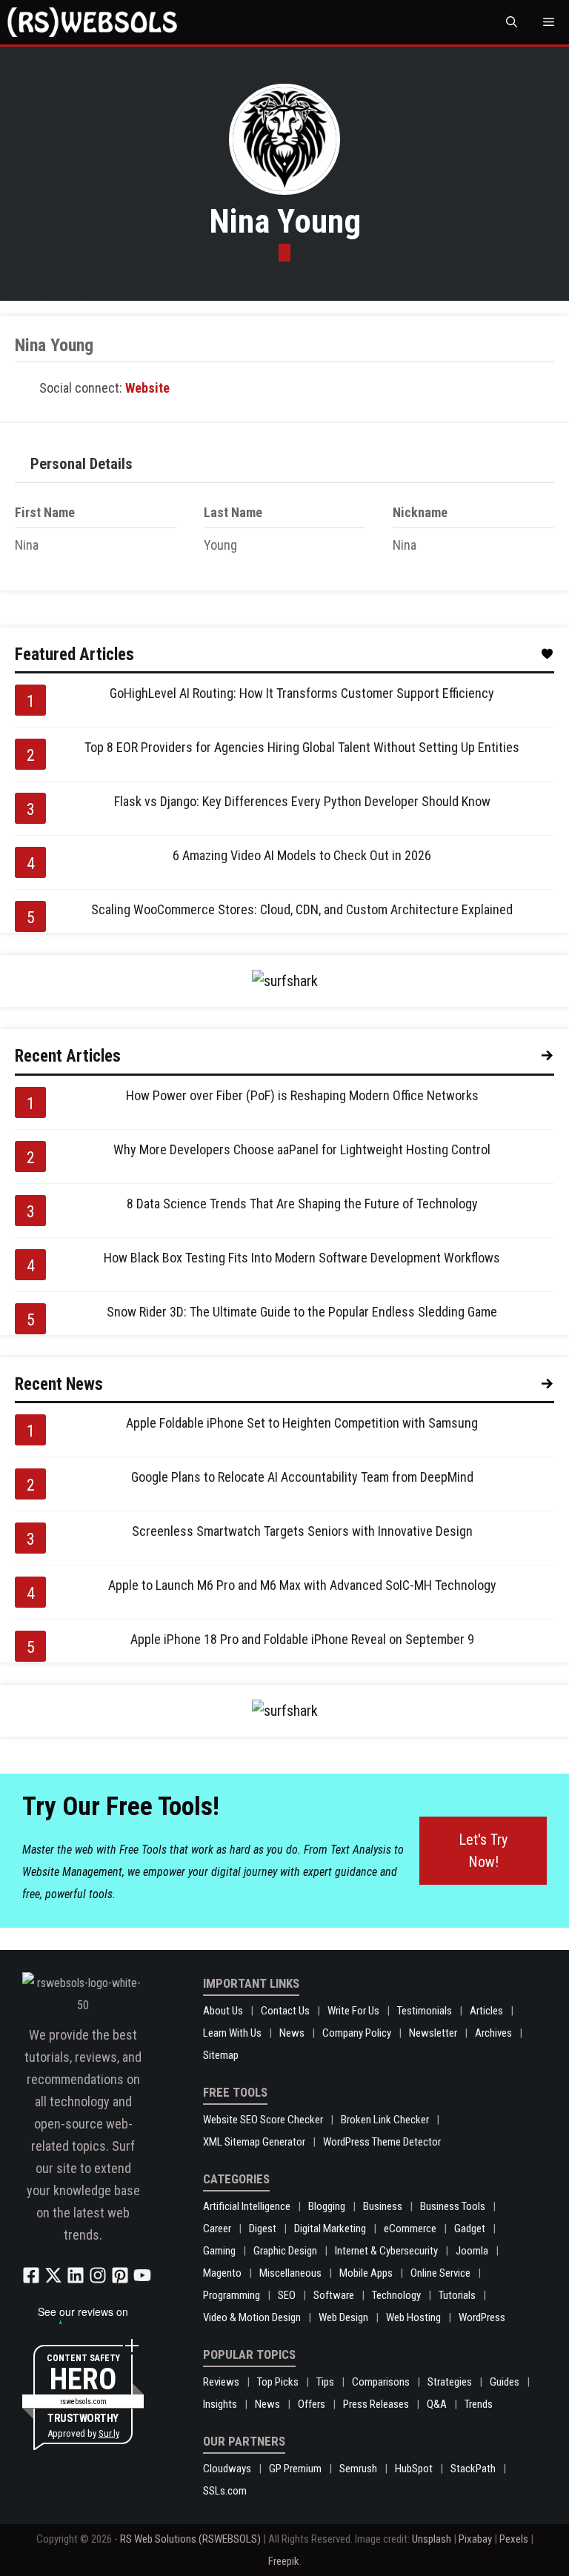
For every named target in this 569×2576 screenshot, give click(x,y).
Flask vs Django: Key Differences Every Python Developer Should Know (302, 801)
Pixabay (475, 2539)
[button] (512, 22)
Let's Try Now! (483, 1851)
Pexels (514, 2539)
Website (147, 388)
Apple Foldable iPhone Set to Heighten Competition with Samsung (302, 1423)
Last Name (233, 512)
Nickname (420, 512)
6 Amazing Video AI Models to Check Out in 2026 (302, 855)
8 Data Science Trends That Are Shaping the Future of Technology (302, 1204)
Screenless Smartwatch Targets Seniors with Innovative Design (302, 1531)
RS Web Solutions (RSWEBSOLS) (190, 2539)
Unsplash (432, 2539)
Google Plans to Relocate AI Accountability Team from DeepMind (302, 1477)
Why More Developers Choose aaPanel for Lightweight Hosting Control (302, 1149)
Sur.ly (109, 2433)
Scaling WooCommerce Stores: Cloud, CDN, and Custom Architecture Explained (302, 909)
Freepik (284, 2561)
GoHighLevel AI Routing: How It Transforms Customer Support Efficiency (302, 693)
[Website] (284, 253)
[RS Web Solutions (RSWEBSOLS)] (92, 22)
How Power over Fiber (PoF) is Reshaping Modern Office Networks (302, 1095)
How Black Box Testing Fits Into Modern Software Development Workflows (302, 1258)
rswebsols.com (83, 2402)
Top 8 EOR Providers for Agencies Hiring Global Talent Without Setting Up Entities (302, 747)
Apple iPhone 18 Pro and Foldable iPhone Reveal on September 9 (302, 1639)
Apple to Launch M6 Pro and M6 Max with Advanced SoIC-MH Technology (302, 1585)
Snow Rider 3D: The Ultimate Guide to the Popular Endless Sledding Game (302, 1312)
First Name (45, 512)
